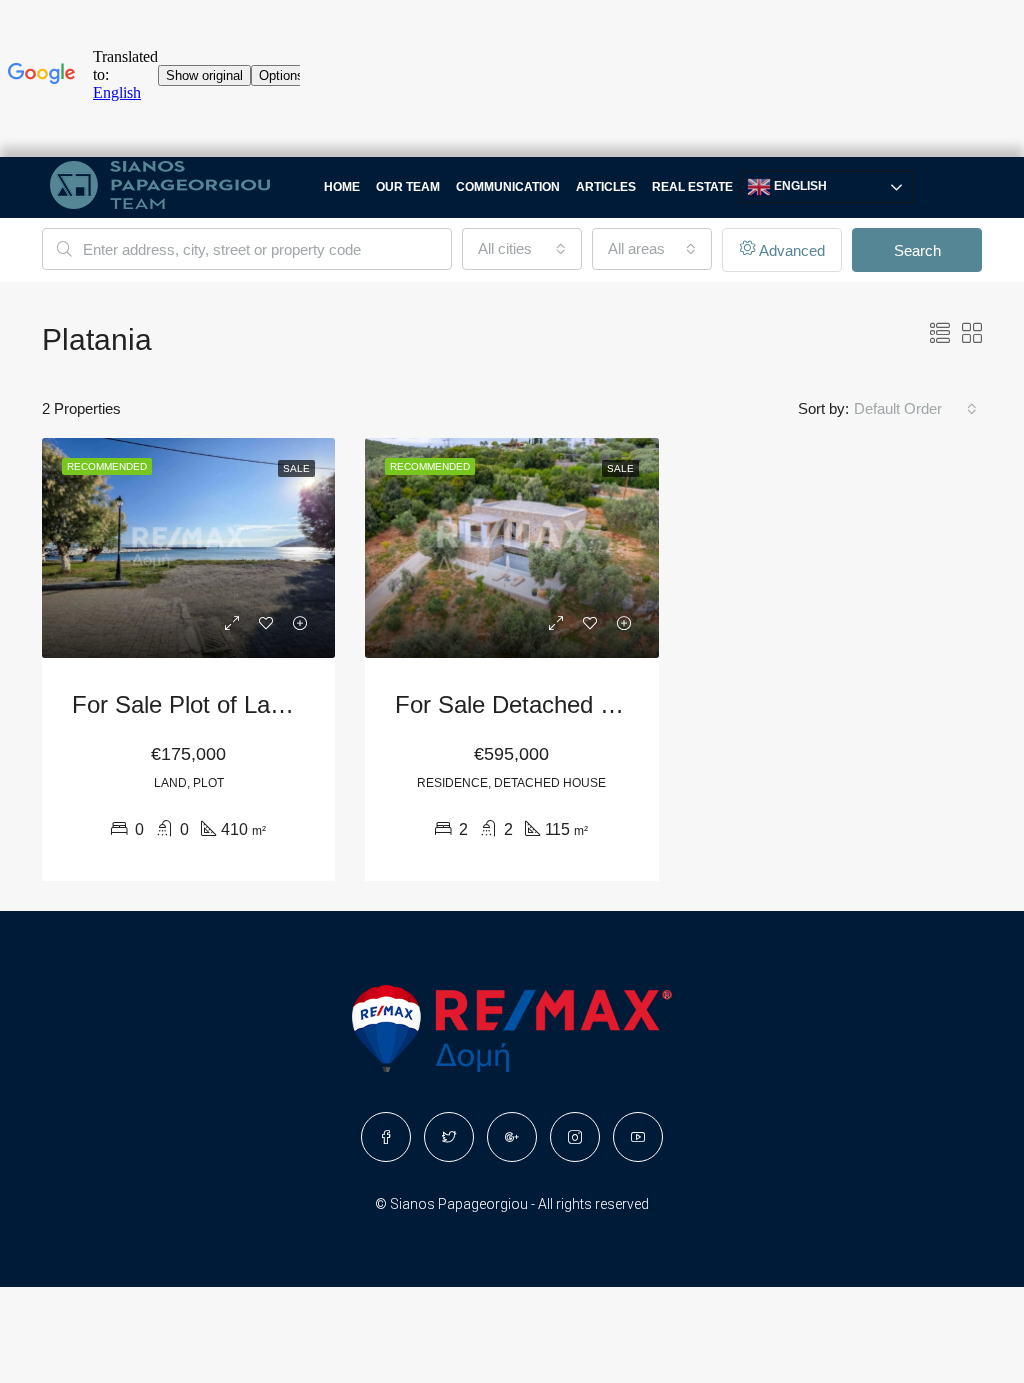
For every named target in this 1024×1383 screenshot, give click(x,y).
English (799, 186)
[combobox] (522, 249)
